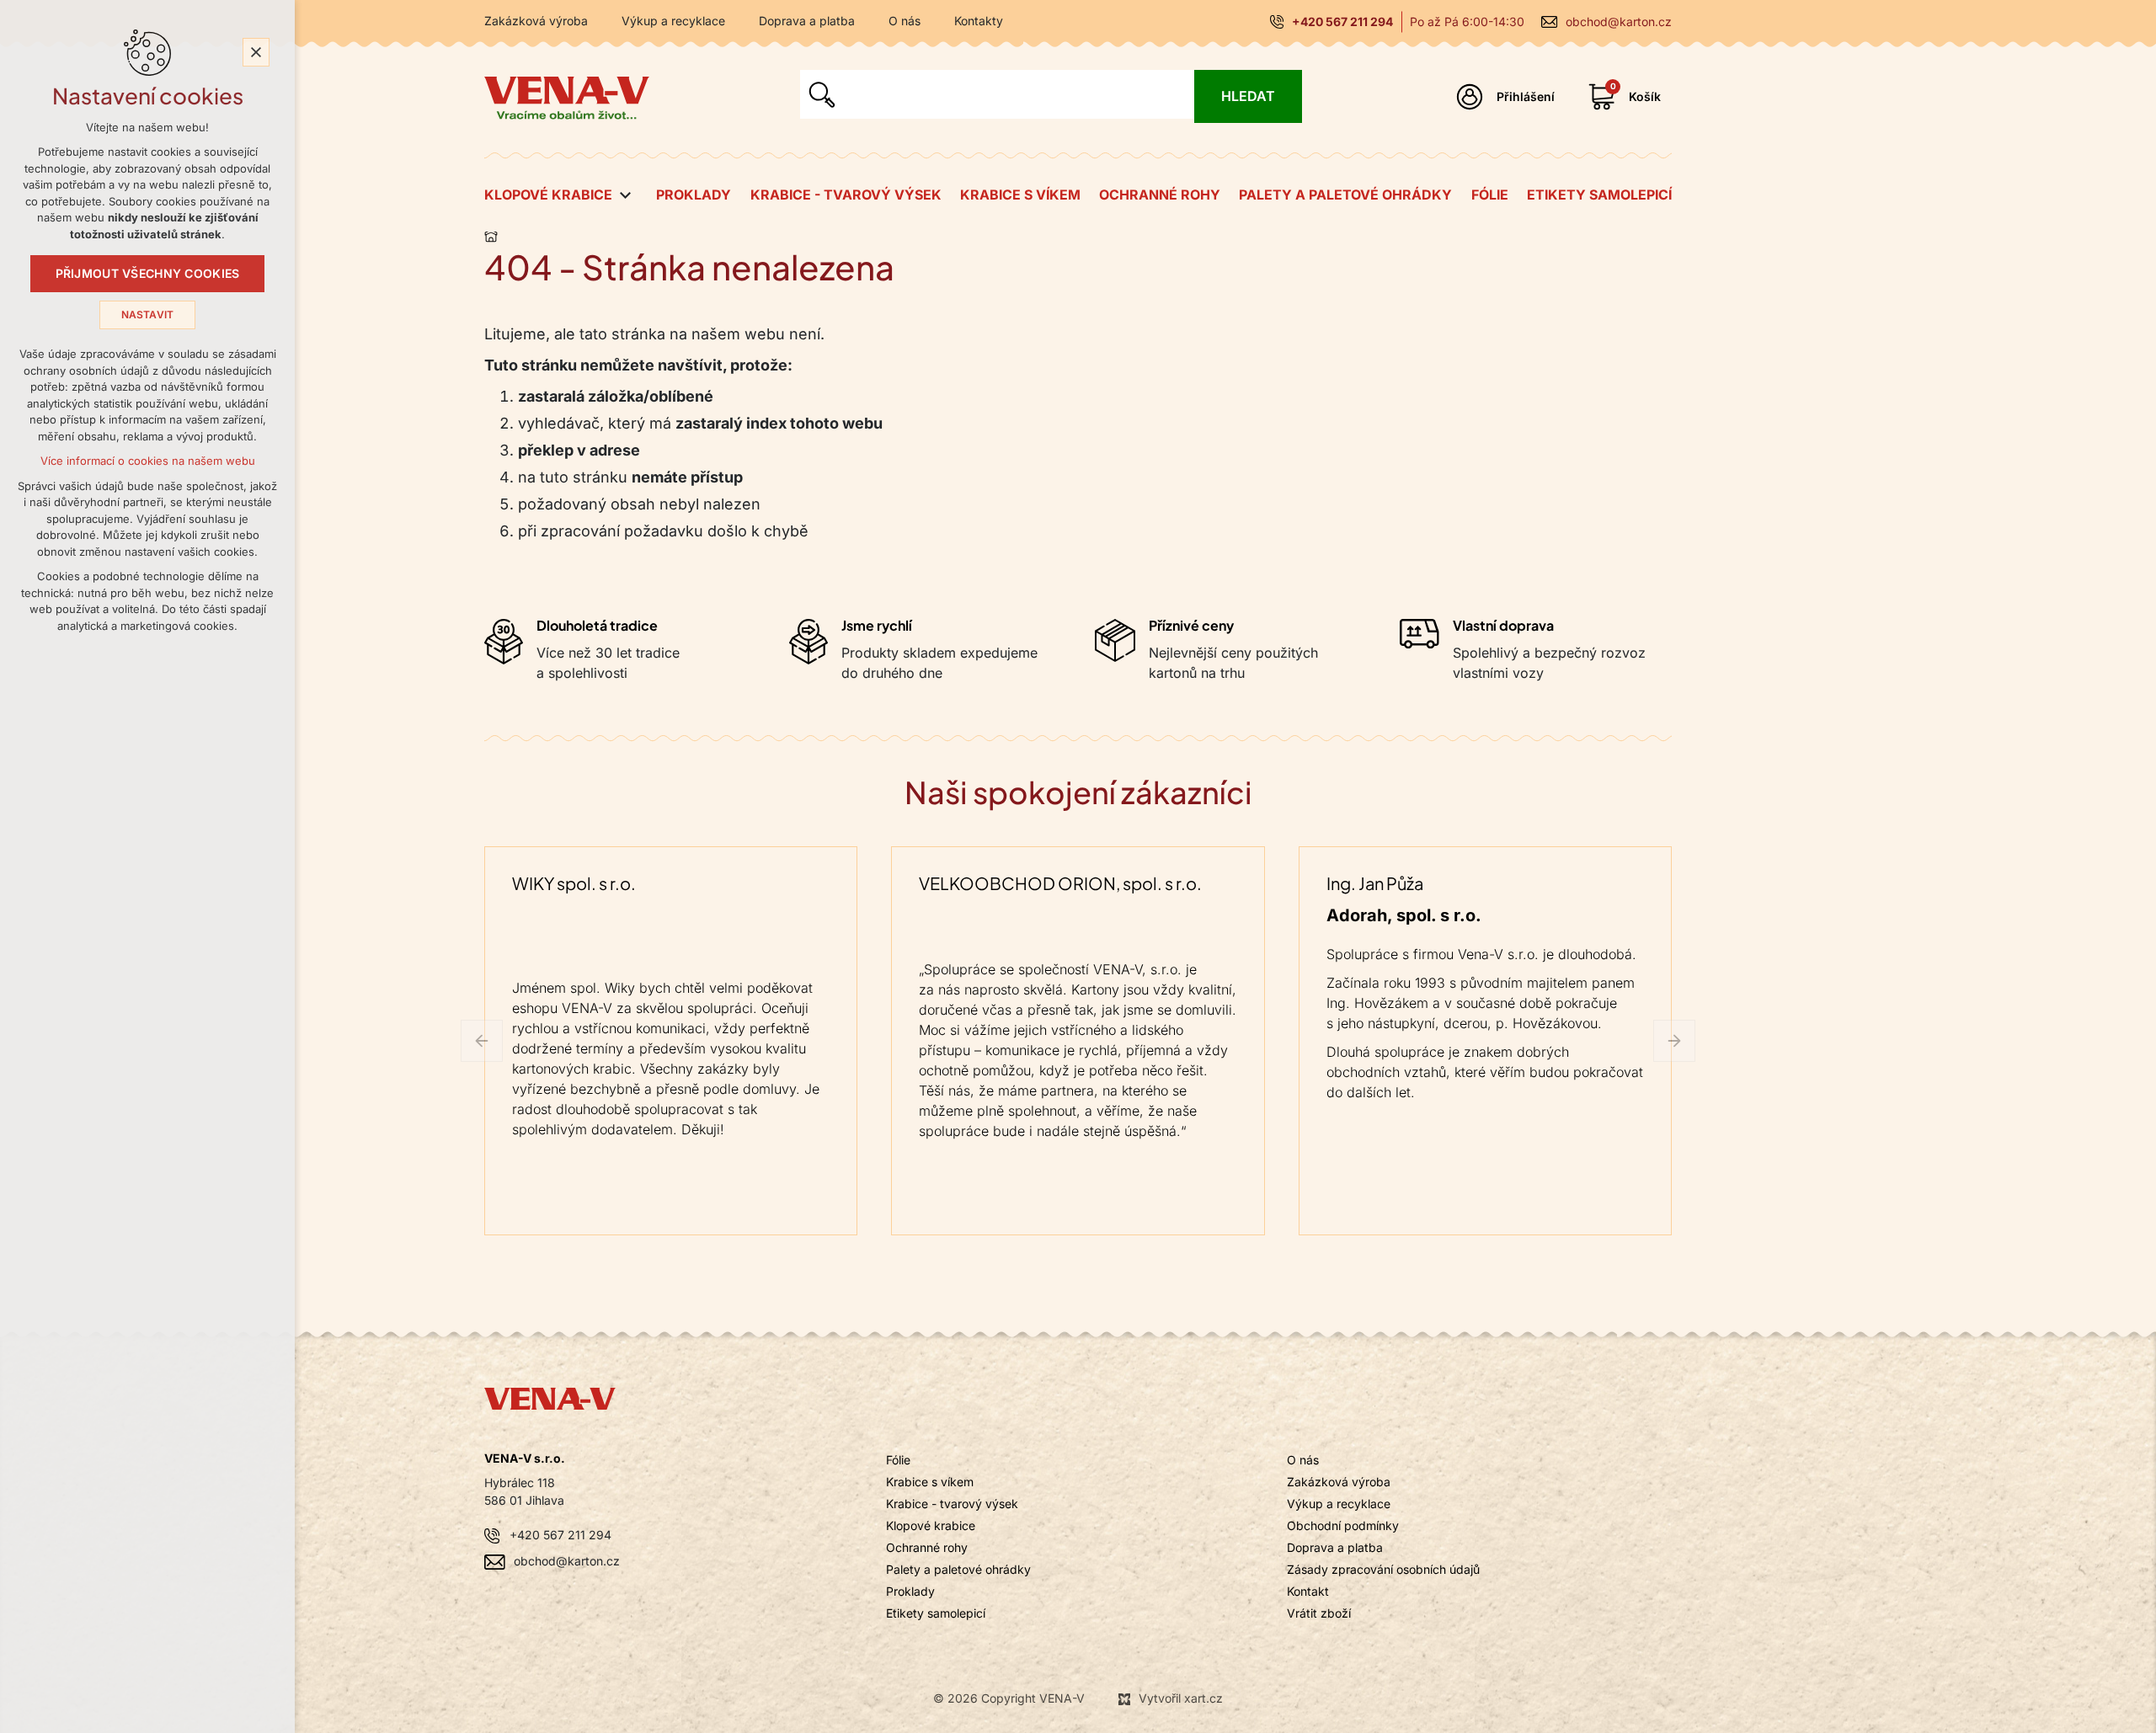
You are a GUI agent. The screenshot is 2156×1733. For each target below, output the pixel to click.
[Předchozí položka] (482, 1041)
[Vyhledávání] (997, 94)
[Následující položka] (1674, 1041)
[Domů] (495, 234)
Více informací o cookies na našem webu (148, 461)
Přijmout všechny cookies (148, 274)
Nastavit (148, 315)
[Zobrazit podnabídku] (625, 195)
